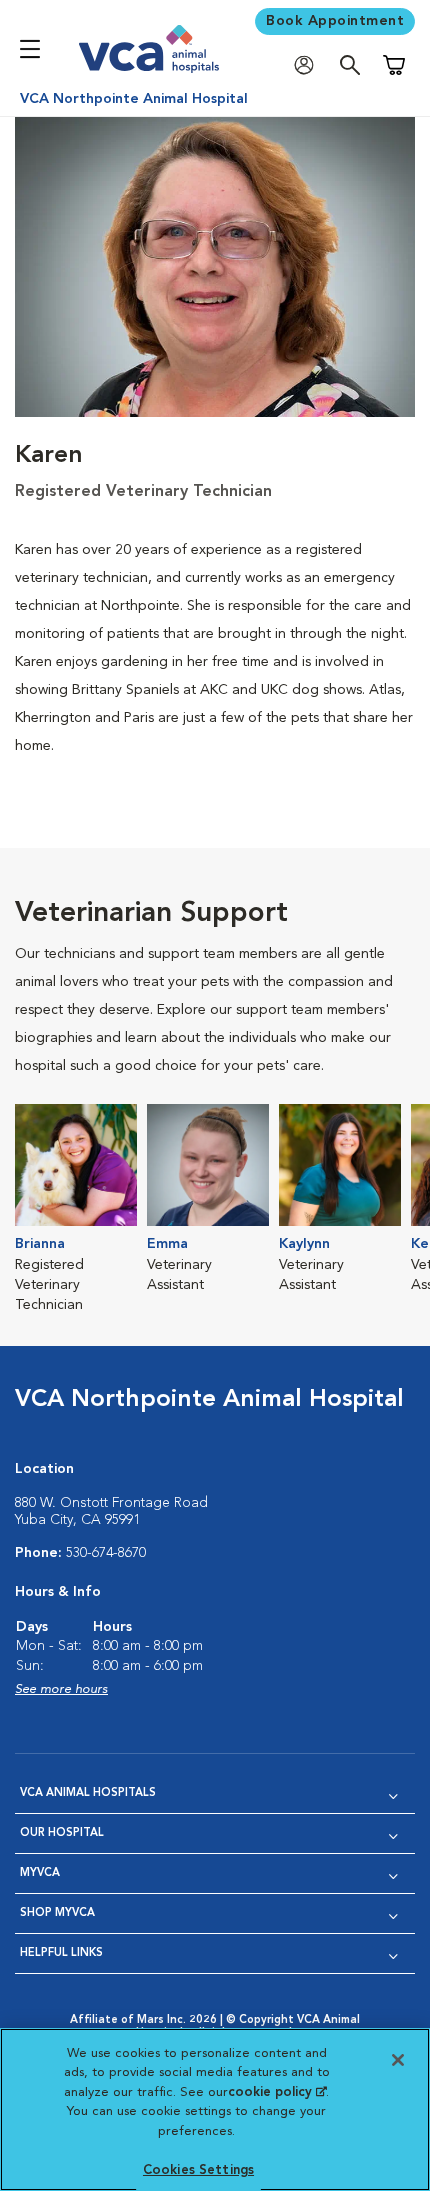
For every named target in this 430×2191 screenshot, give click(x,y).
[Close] (398, 2060)
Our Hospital (62, 1833)
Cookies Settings (198, 2170)
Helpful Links (61, 1953)
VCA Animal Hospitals (88, 1793)
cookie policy (277, 2092)
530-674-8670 (106, 1553)
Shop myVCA (57, 1913)
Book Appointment (335, 21)
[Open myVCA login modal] (309, 65)
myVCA (40, 1873)
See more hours (61, 1689)
